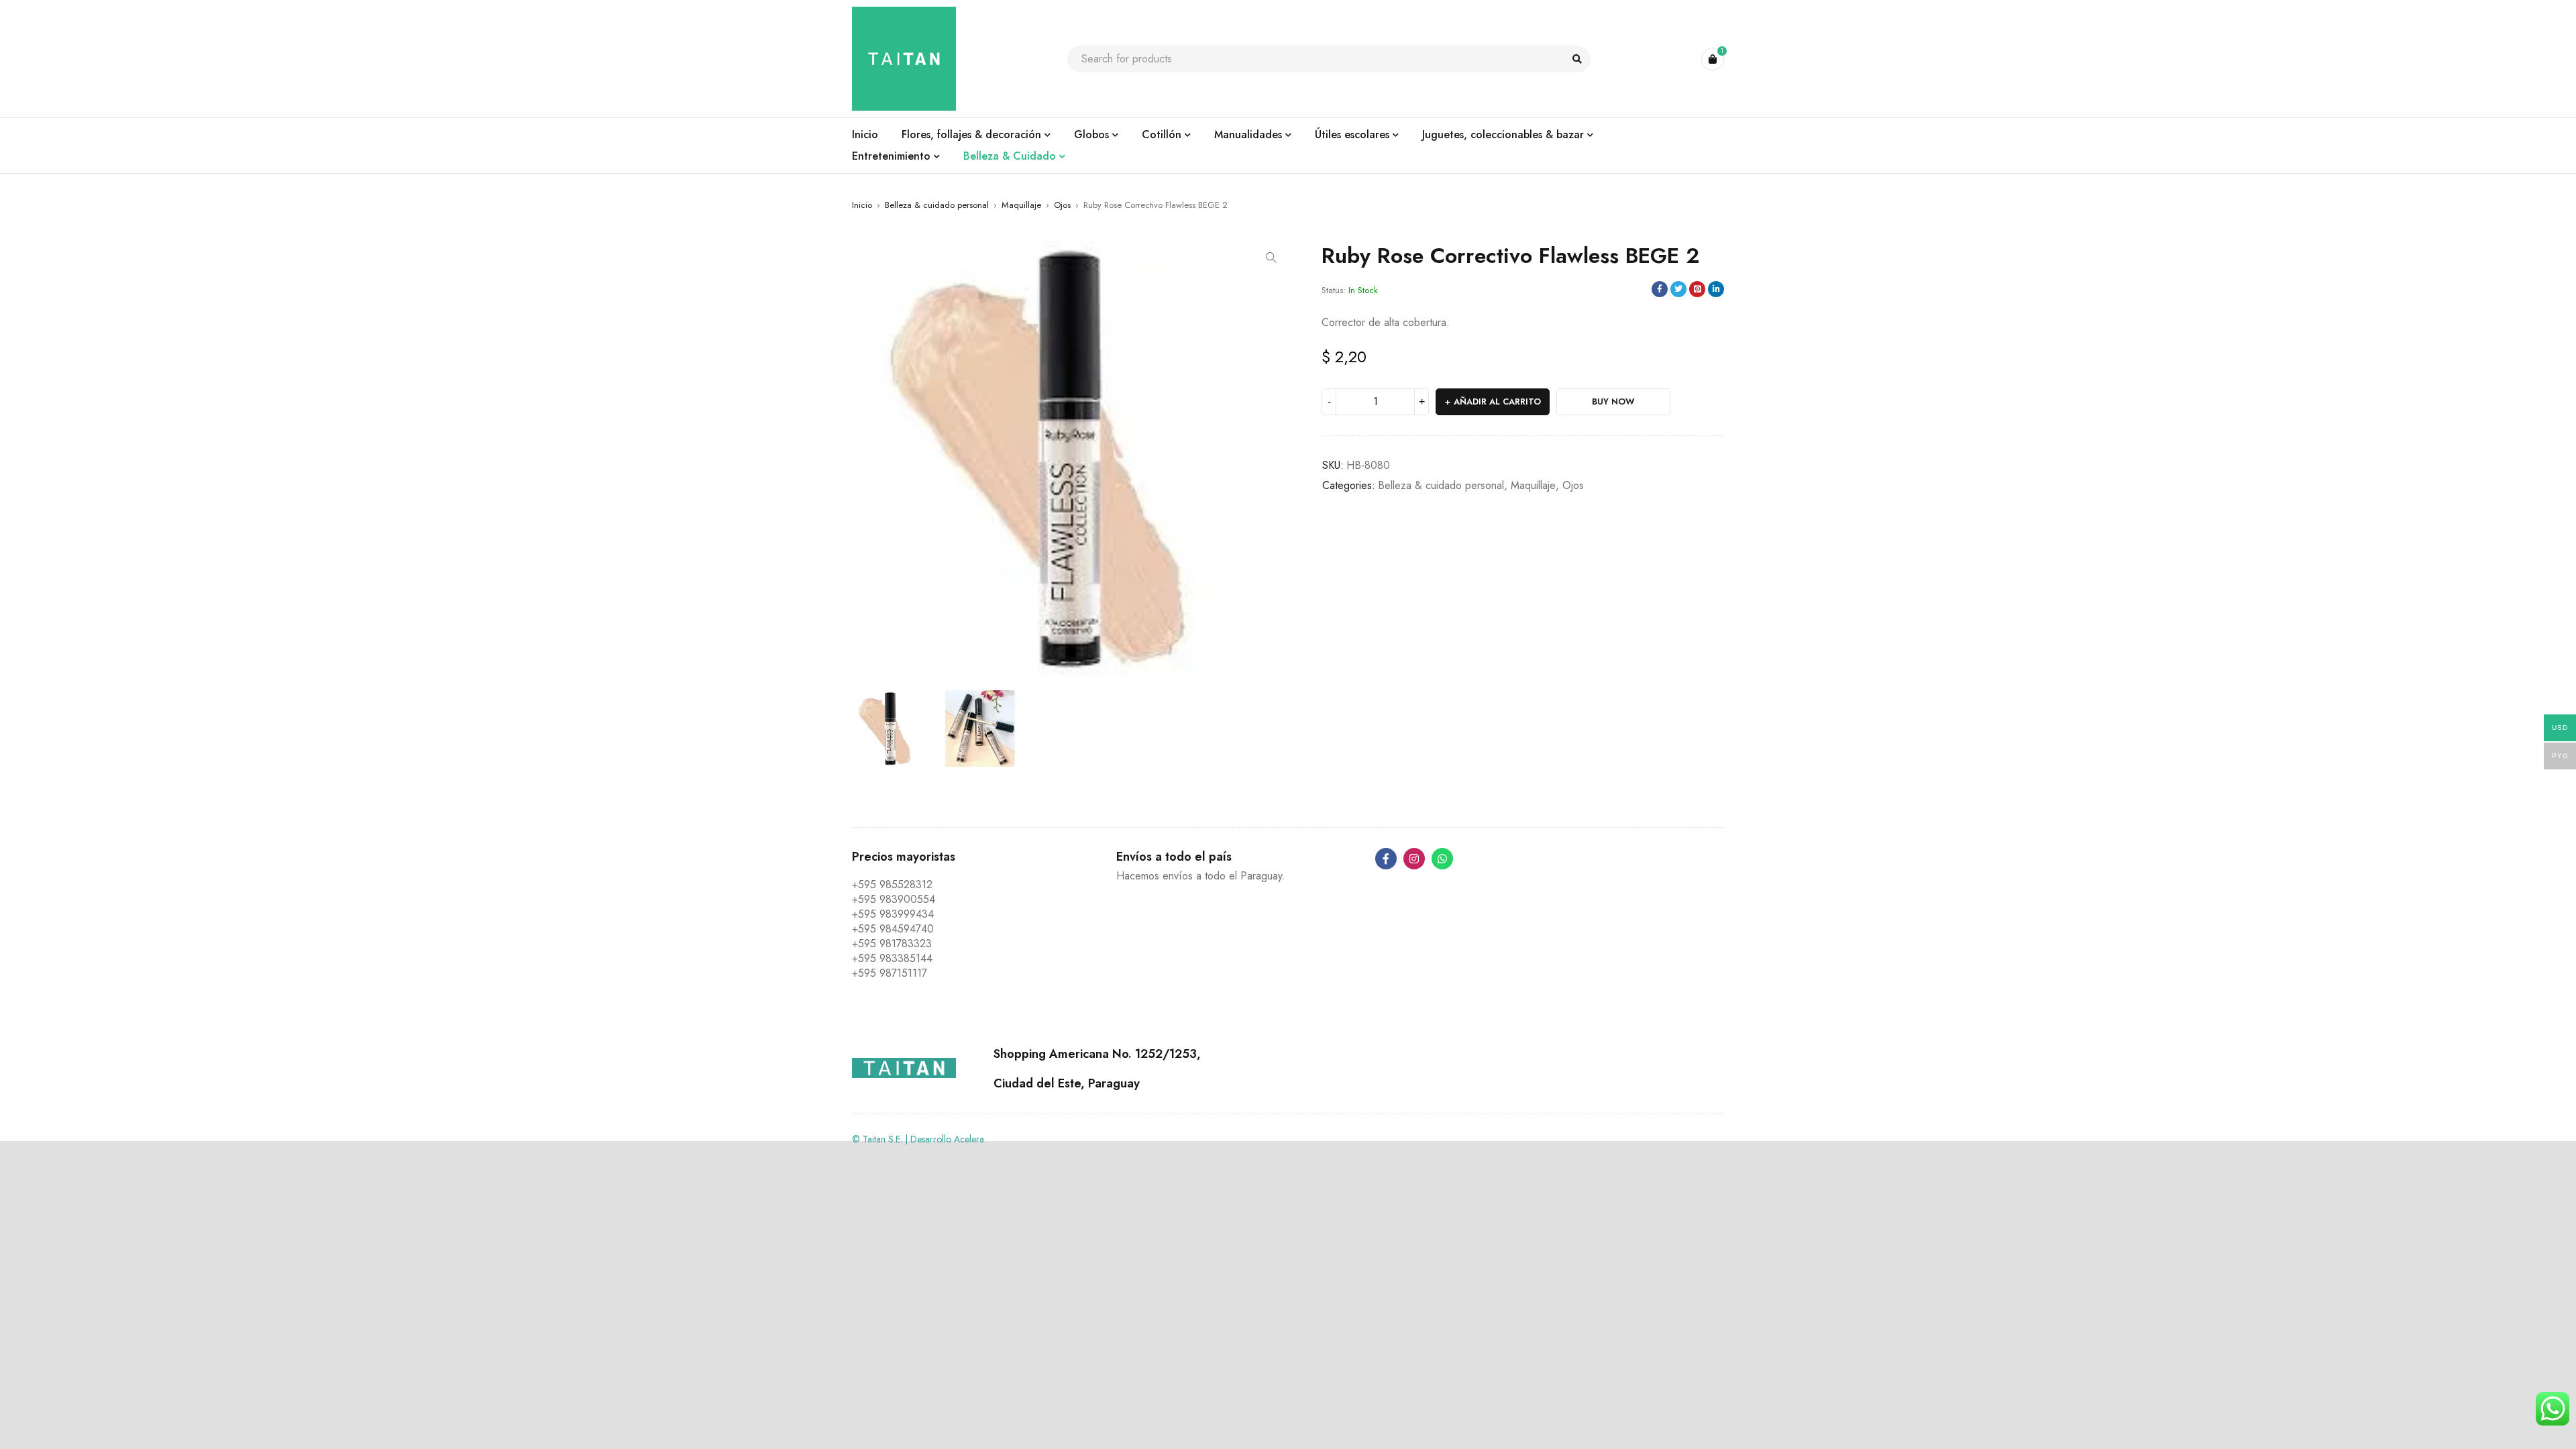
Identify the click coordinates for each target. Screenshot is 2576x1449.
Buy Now (1613, 401)
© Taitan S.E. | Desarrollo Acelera (918, 1139)
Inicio (862, 205)
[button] (1271, 258)
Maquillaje (1021, 205)
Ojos (1062, 205)
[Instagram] (1414, 859)
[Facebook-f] (1386, 859)
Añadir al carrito (1497, 401)
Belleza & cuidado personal (937, 205)
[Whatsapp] (1442, 859)
